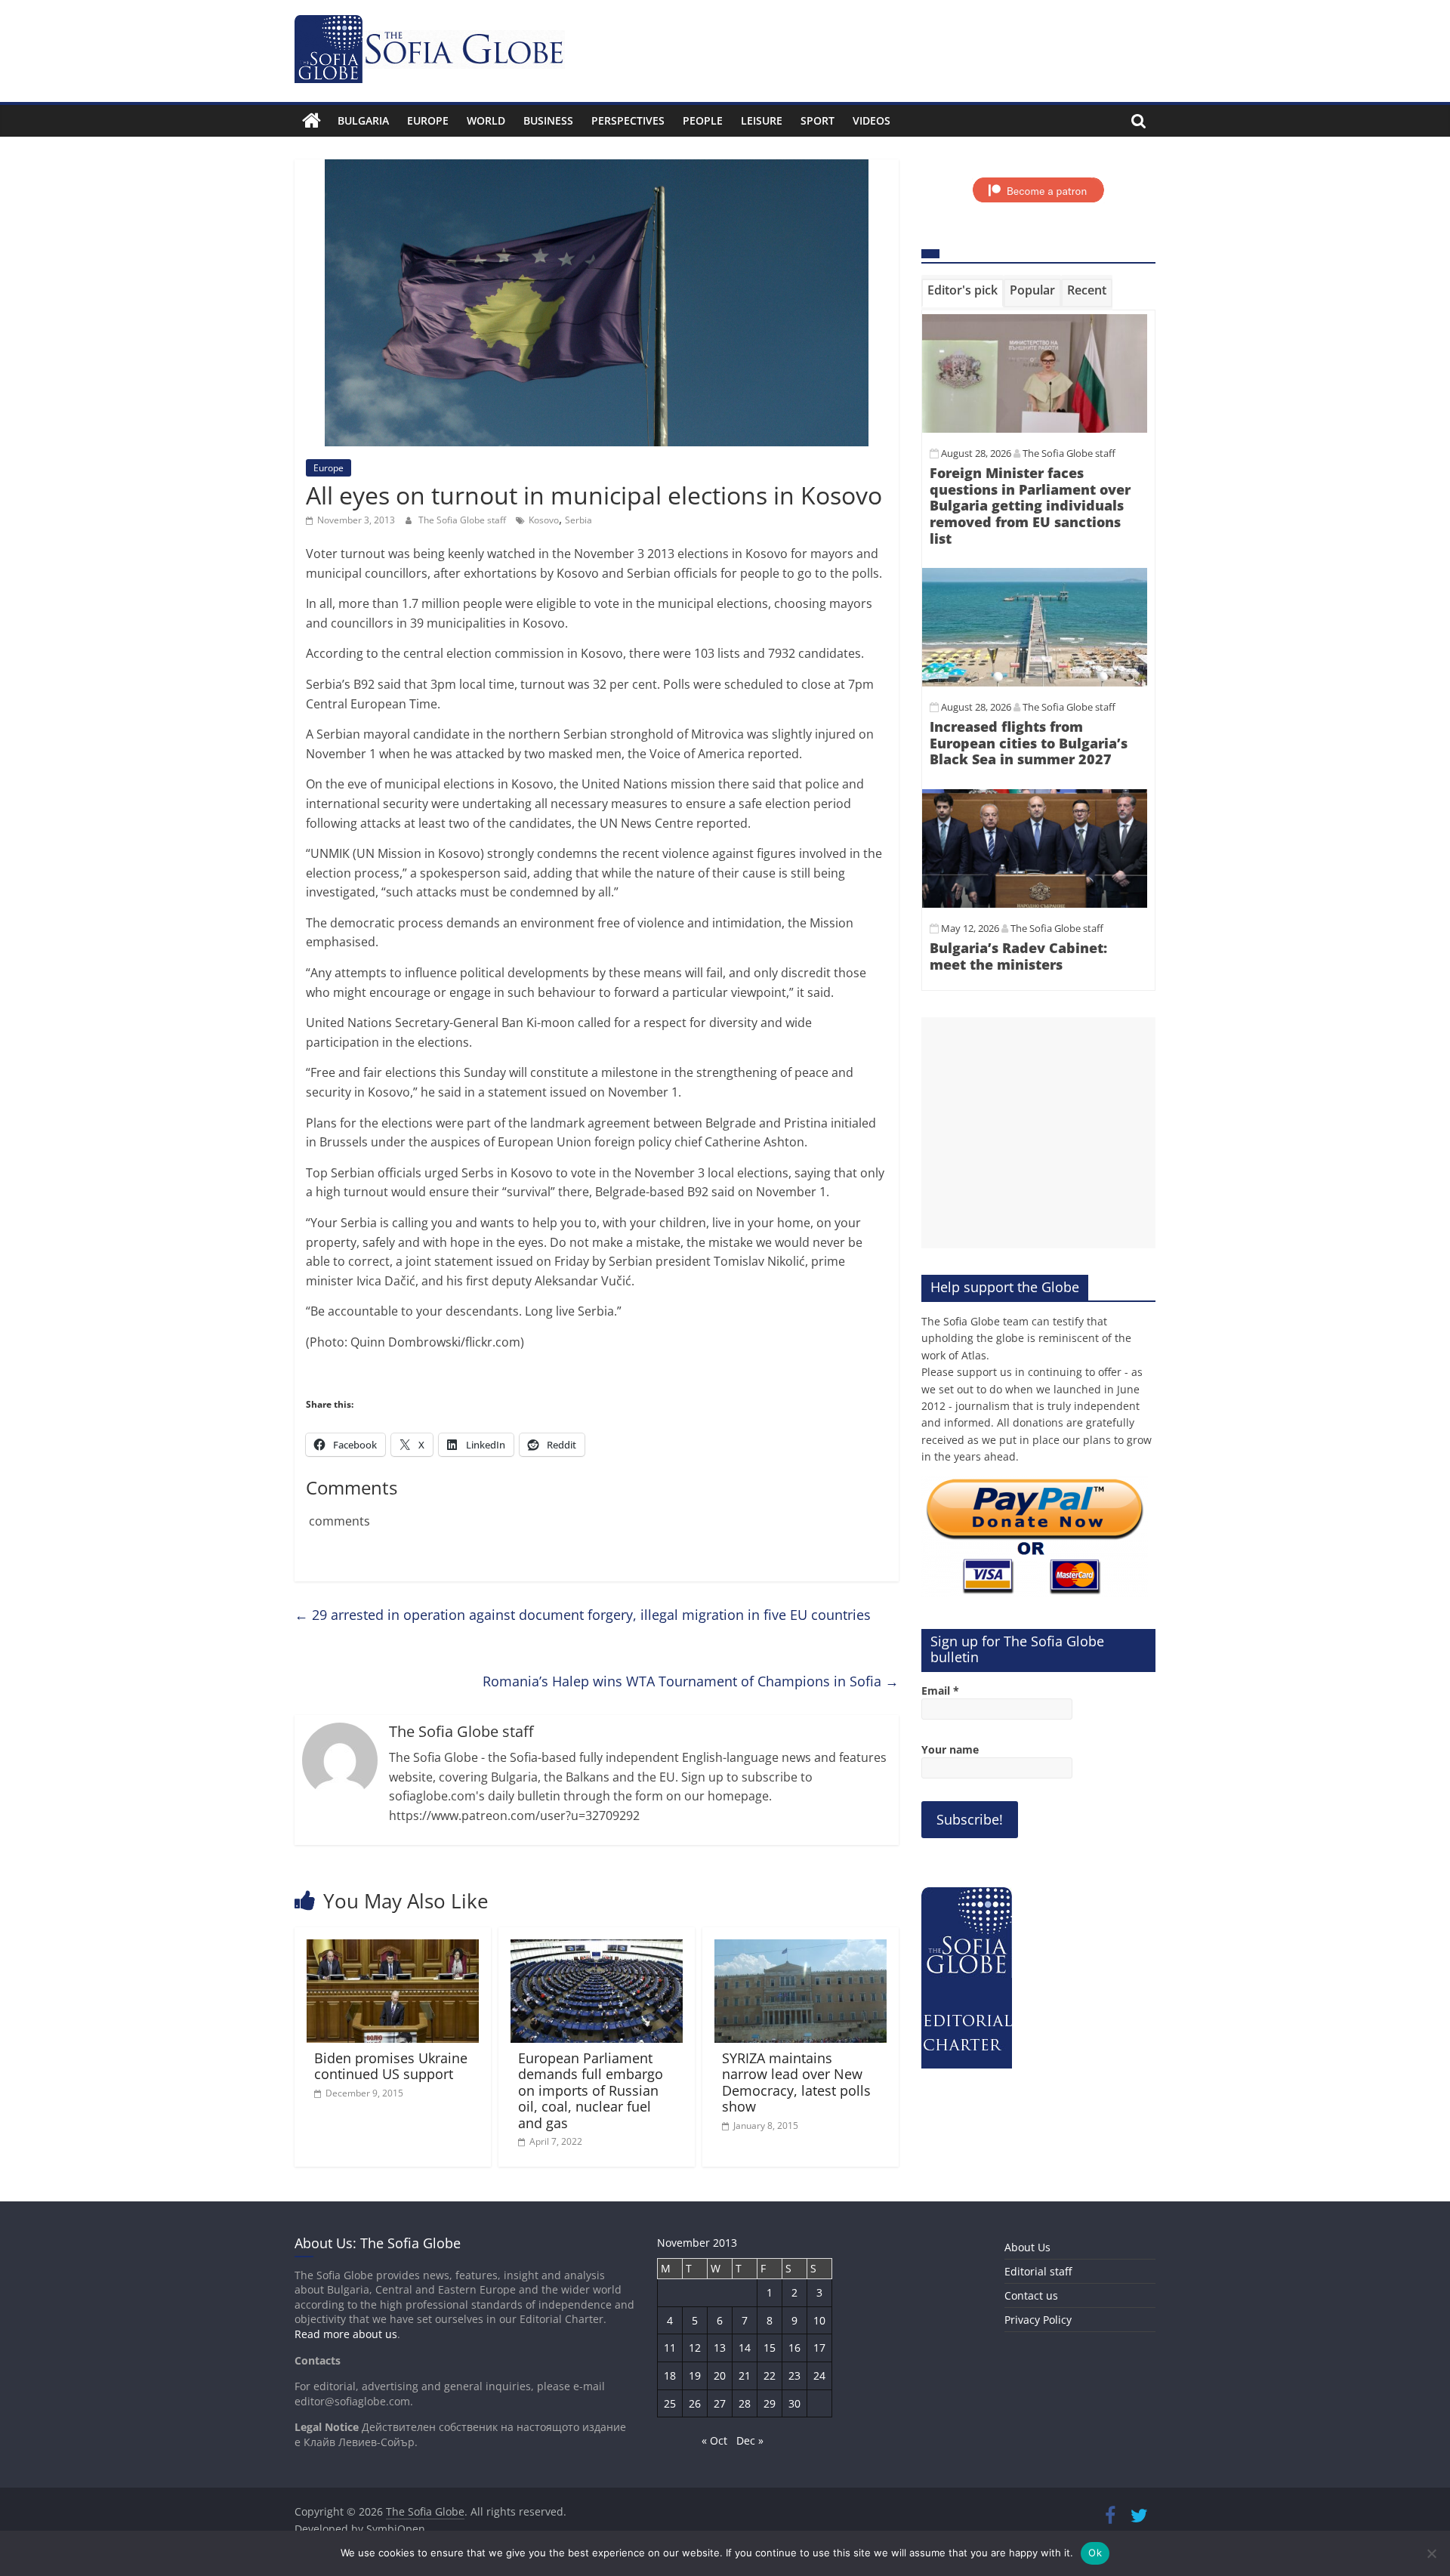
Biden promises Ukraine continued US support (391, 2066)
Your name (950, 1749)
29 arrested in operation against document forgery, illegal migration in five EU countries (583, 1615)
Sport (818, 120)
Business (548, 120)
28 (745, 2403)
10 (819, 2320)
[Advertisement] (1038, 1133)
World (486, 120)
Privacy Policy (1038, 2320)
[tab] (963, 293)
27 (720, 2403)
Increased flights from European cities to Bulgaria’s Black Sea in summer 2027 (1029, 743)
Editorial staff (1038, 2271)
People (703, 120)
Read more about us (346, 2334)
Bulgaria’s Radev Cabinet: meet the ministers (1018, 956)
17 (819, 2348)
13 (720, 2348)
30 (794, 2403)
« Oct (714, 2440)
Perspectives (628, 120)
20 (720, 2375)
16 (794, 2348)
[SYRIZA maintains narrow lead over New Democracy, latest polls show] (801, 1948)
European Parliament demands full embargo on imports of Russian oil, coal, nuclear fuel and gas (591, 2090)
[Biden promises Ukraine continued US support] (393, 1948)
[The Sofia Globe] (312, 121)
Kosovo (544, 520)
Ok (1095, 2553)
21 (745, 2375)
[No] (1431, 2553)
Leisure (762, 120)
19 (695, 2375)
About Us (1027, 2247)
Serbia (578, 520)
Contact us (1031, 2295)
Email (940, 1691)
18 (670, 2375)
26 (695, 2403)
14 (745, 2348)
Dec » (750, 2440)
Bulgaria (363, 120)
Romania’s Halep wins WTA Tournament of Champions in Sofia (691, 1681)
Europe (428, 120)
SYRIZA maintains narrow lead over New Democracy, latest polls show (796, 2082)
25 (670, 2403)
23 (794, 2375)
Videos (872, 120)
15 (770, 2348)
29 (770, 2403)
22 (770, 2375)
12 (695, 2348)
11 (670, 2348)
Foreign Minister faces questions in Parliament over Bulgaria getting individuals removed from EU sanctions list (1030, 505)
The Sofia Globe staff (463, 520)
